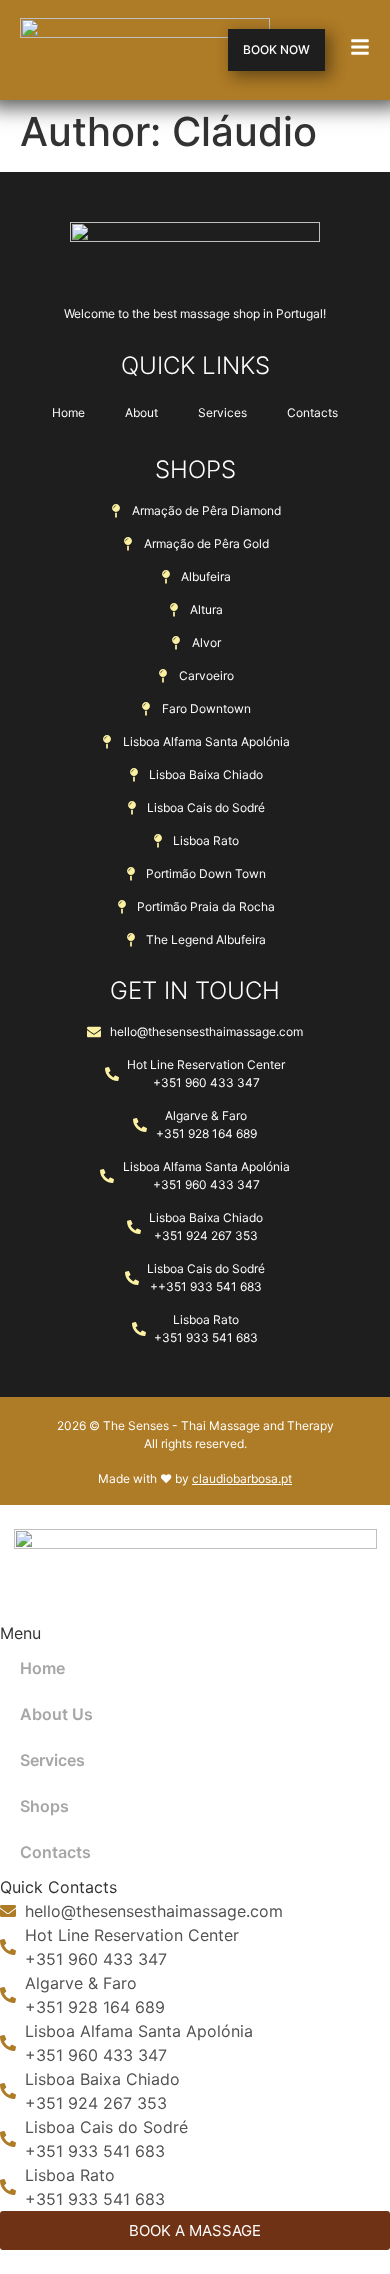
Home (68, 412)
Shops (44, 1806)
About (141, 412)
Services (222, 412)
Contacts (312, 412)
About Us (56, 1714)
